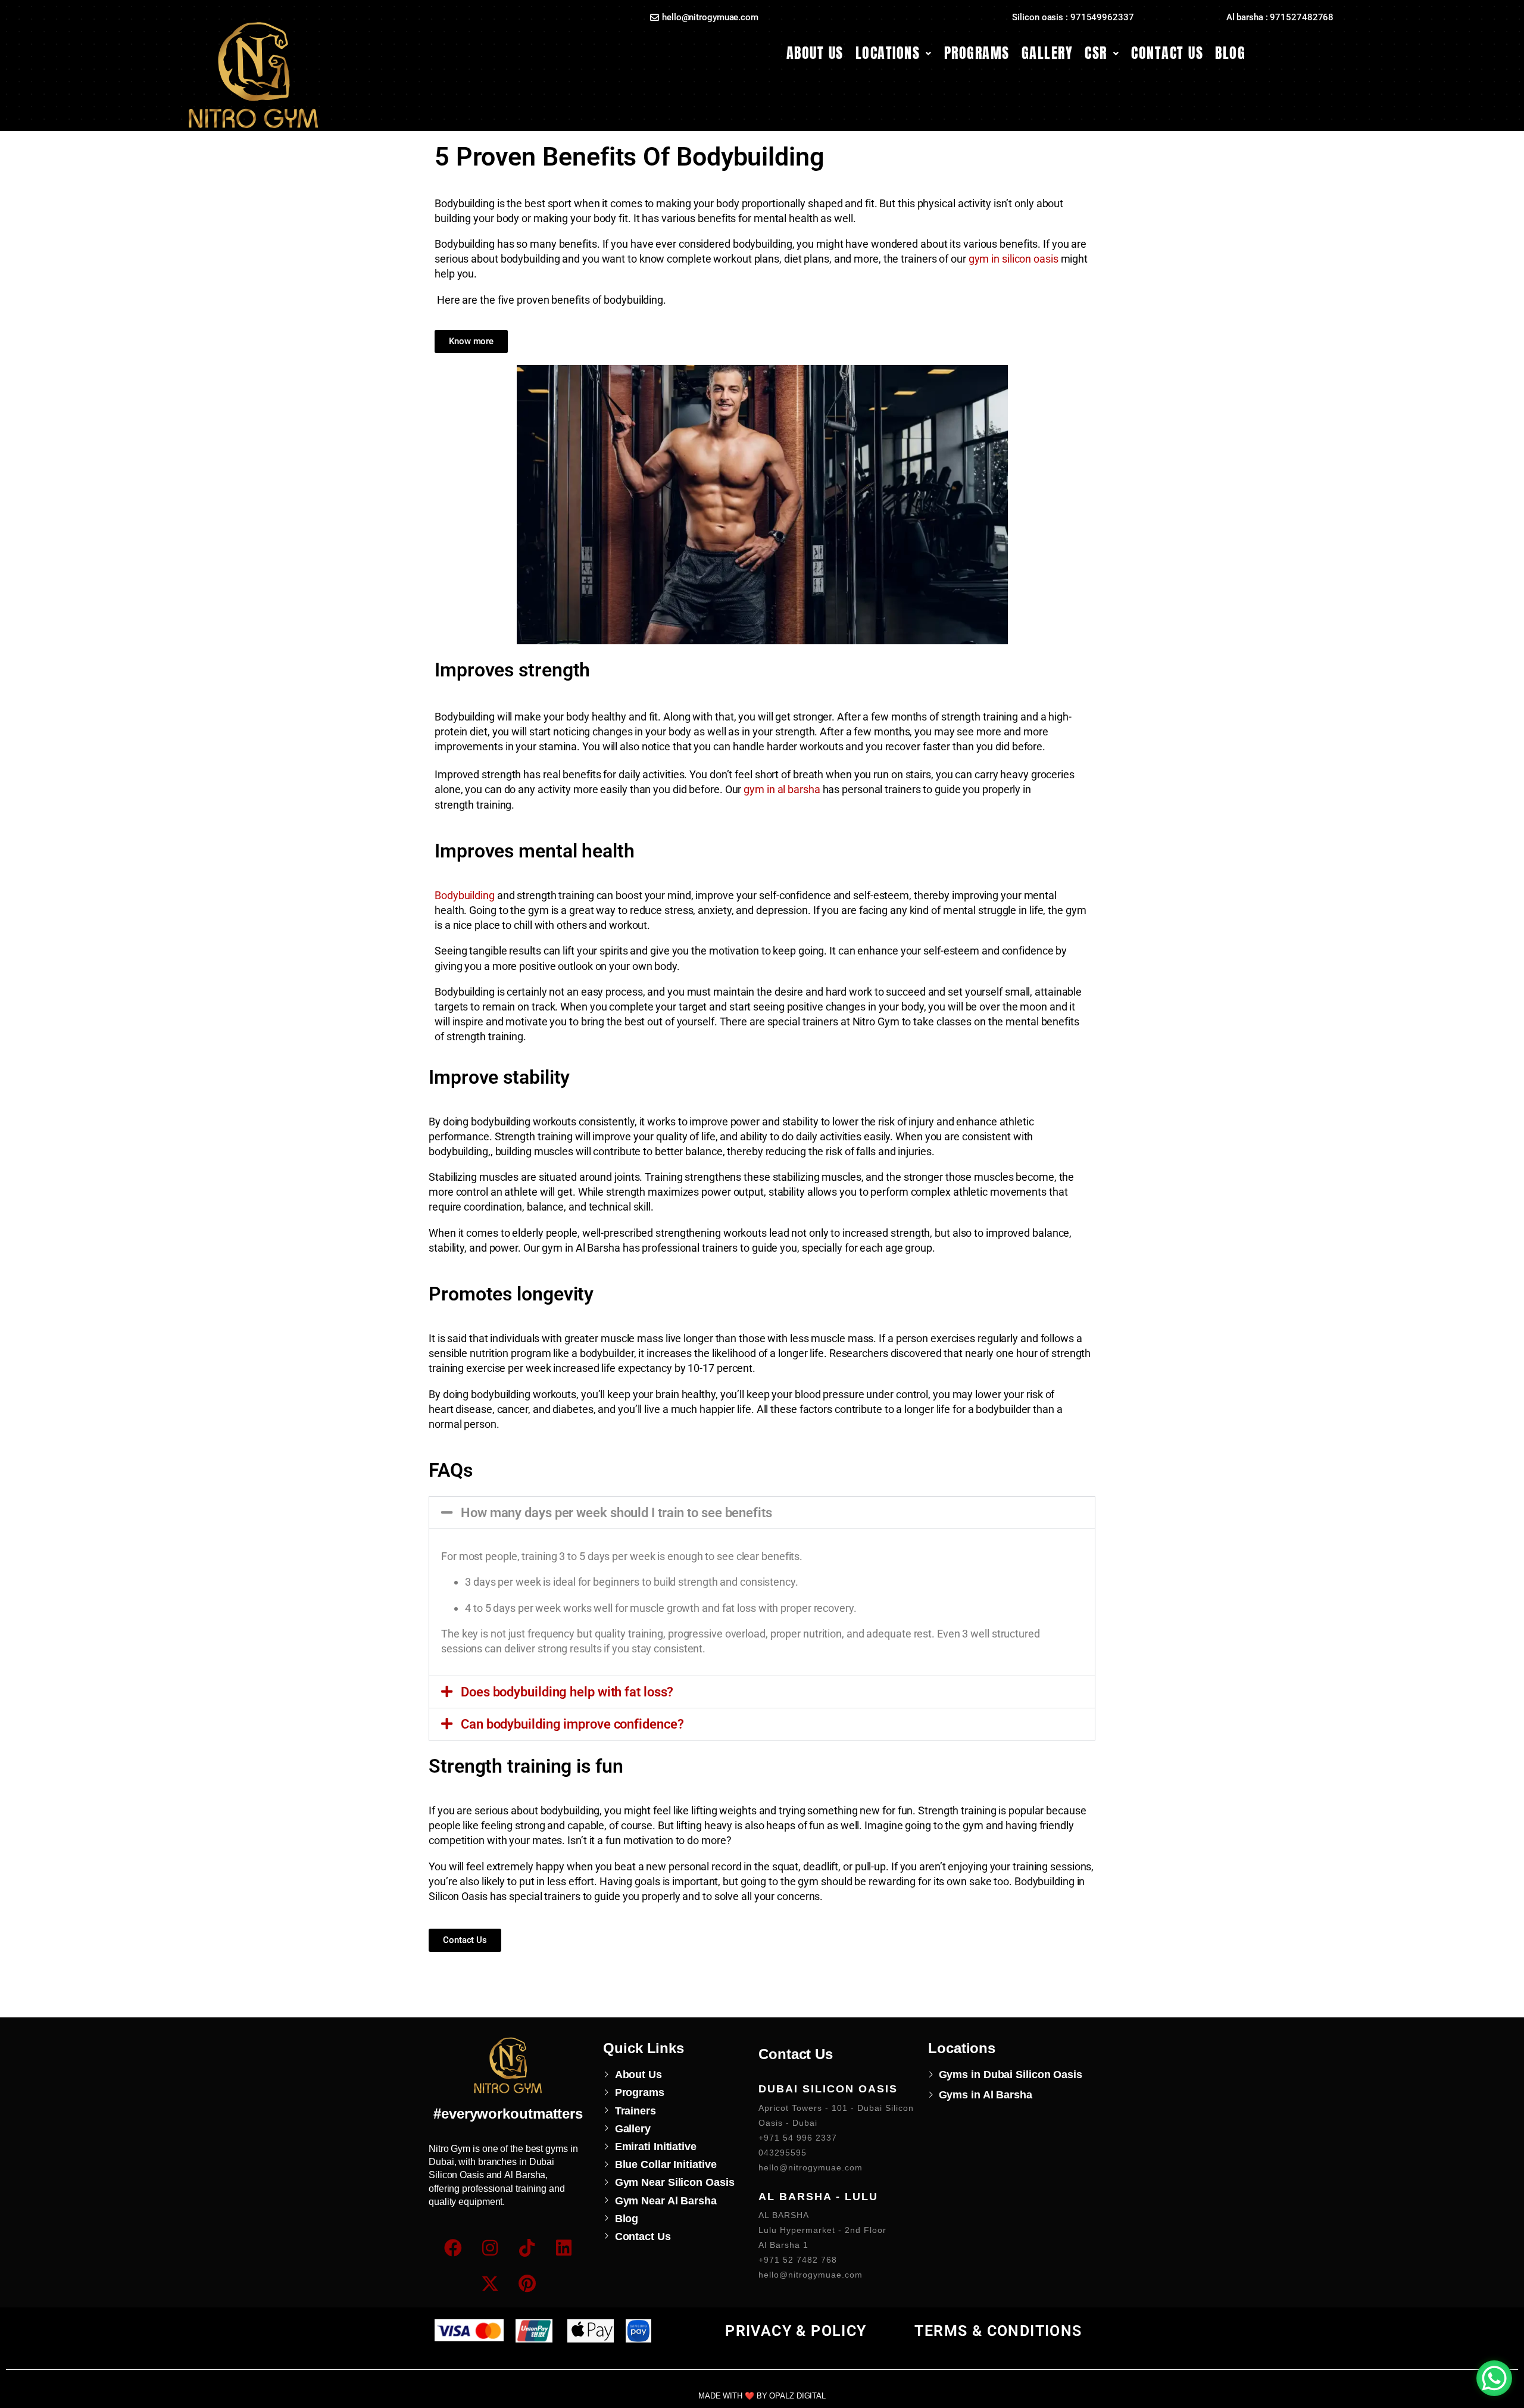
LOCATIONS (888, 53)
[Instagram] (490, 2248)
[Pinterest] (527, 2284)
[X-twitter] (490, 2284)
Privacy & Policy (796, 2331)
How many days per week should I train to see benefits (616, 1513)
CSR (1096, 53)
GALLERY (1047, 53)
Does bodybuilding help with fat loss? (567, 1692)
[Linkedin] (564, 2248)
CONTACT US (1167, 53)
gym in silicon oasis (1014, 259)
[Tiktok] (527, 2248)
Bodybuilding (465, 895)
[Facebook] (453, 2248)
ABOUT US (815, 53)
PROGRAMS (977, 53)
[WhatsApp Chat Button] (1494, 2378)
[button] (894, 53)
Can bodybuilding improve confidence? (572, 1724)
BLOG (1230, 53)
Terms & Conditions (998, 2331)
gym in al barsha (782, 789)
